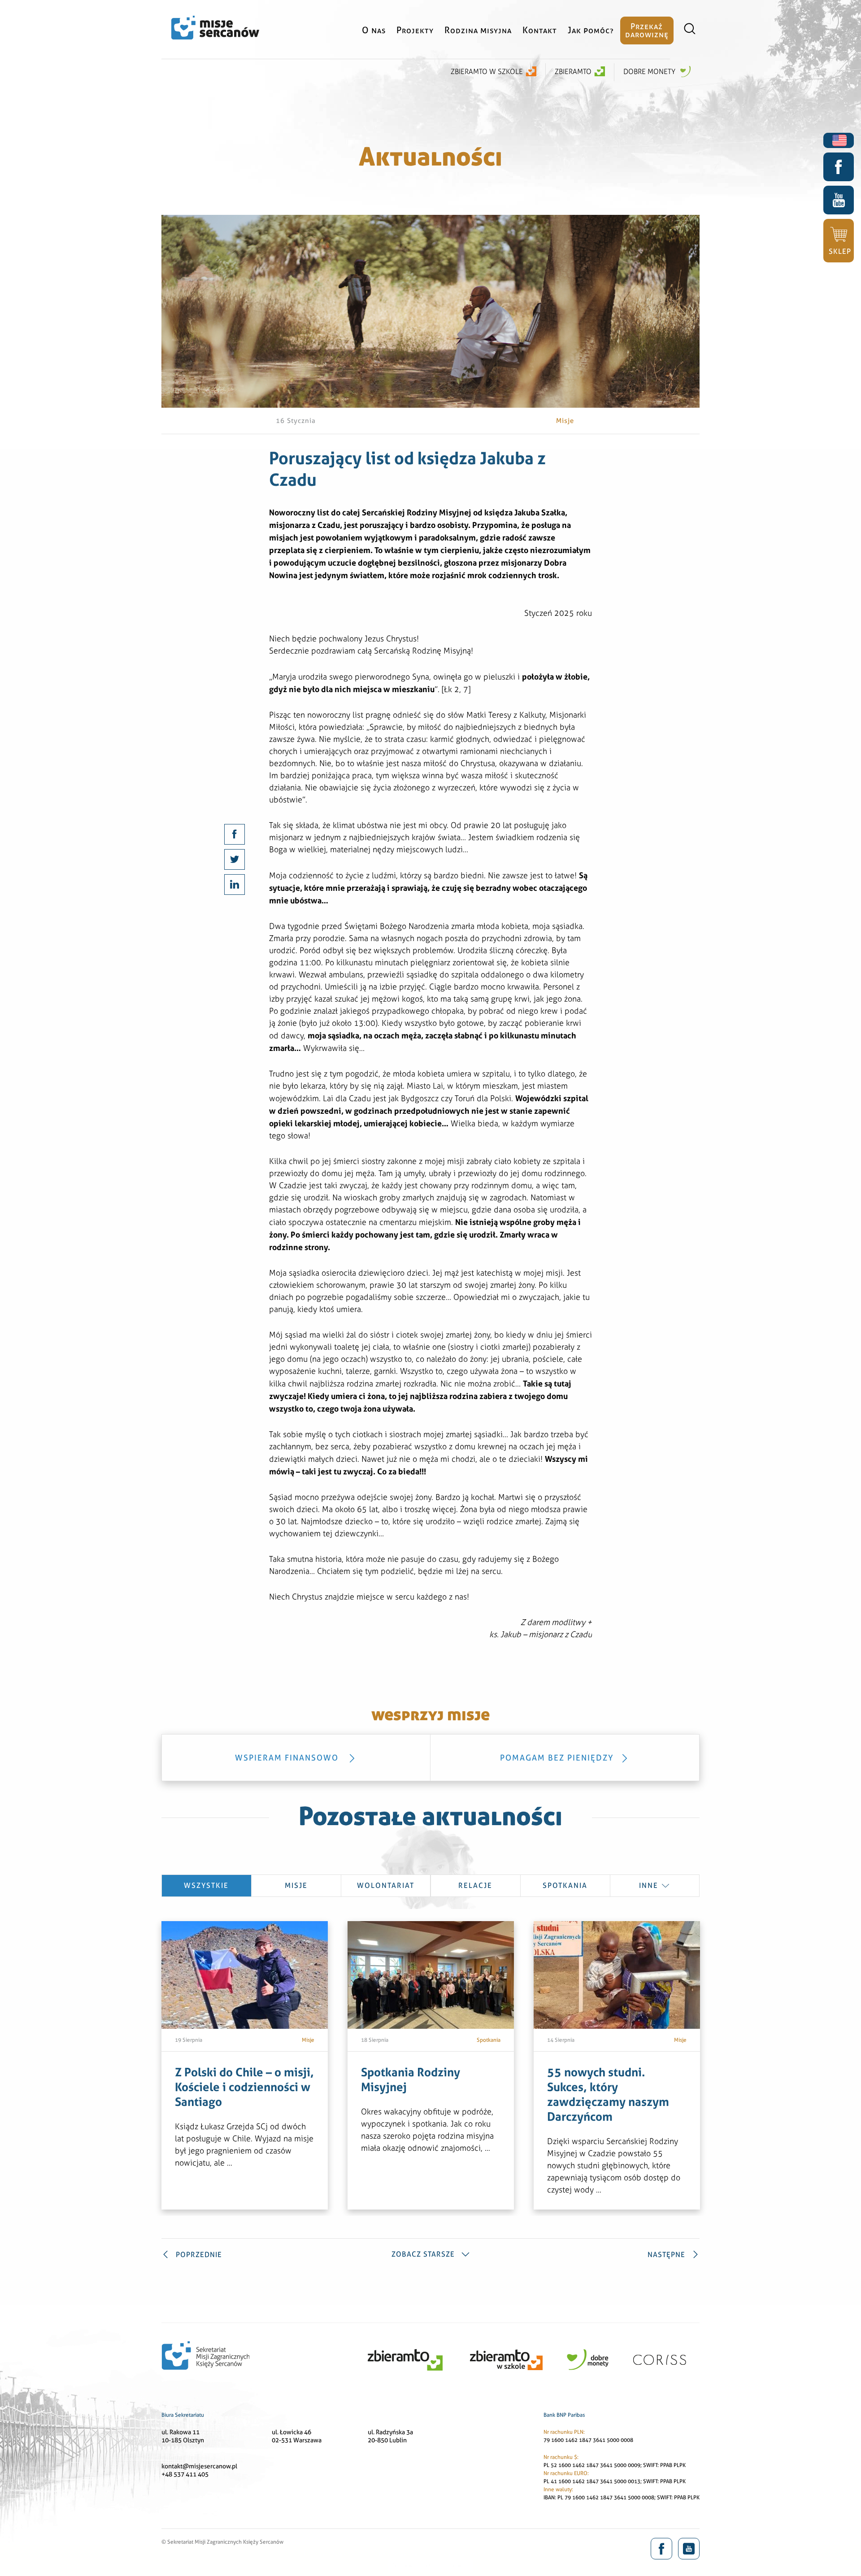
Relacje (475, 1885)
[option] (245, 2065)
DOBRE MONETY (650, 72)
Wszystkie (206, 1885)
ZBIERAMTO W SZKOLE (487, 72)
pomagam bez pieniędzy (557, 1758)
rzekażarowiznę (647, 30)
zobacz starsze (423, 2254)
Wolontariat (386, 1885)
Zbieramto (573, 72)
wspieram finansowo (288, 1758)
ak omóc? (591, 30)
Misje (296, 1885)
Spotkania (565, 1885)
